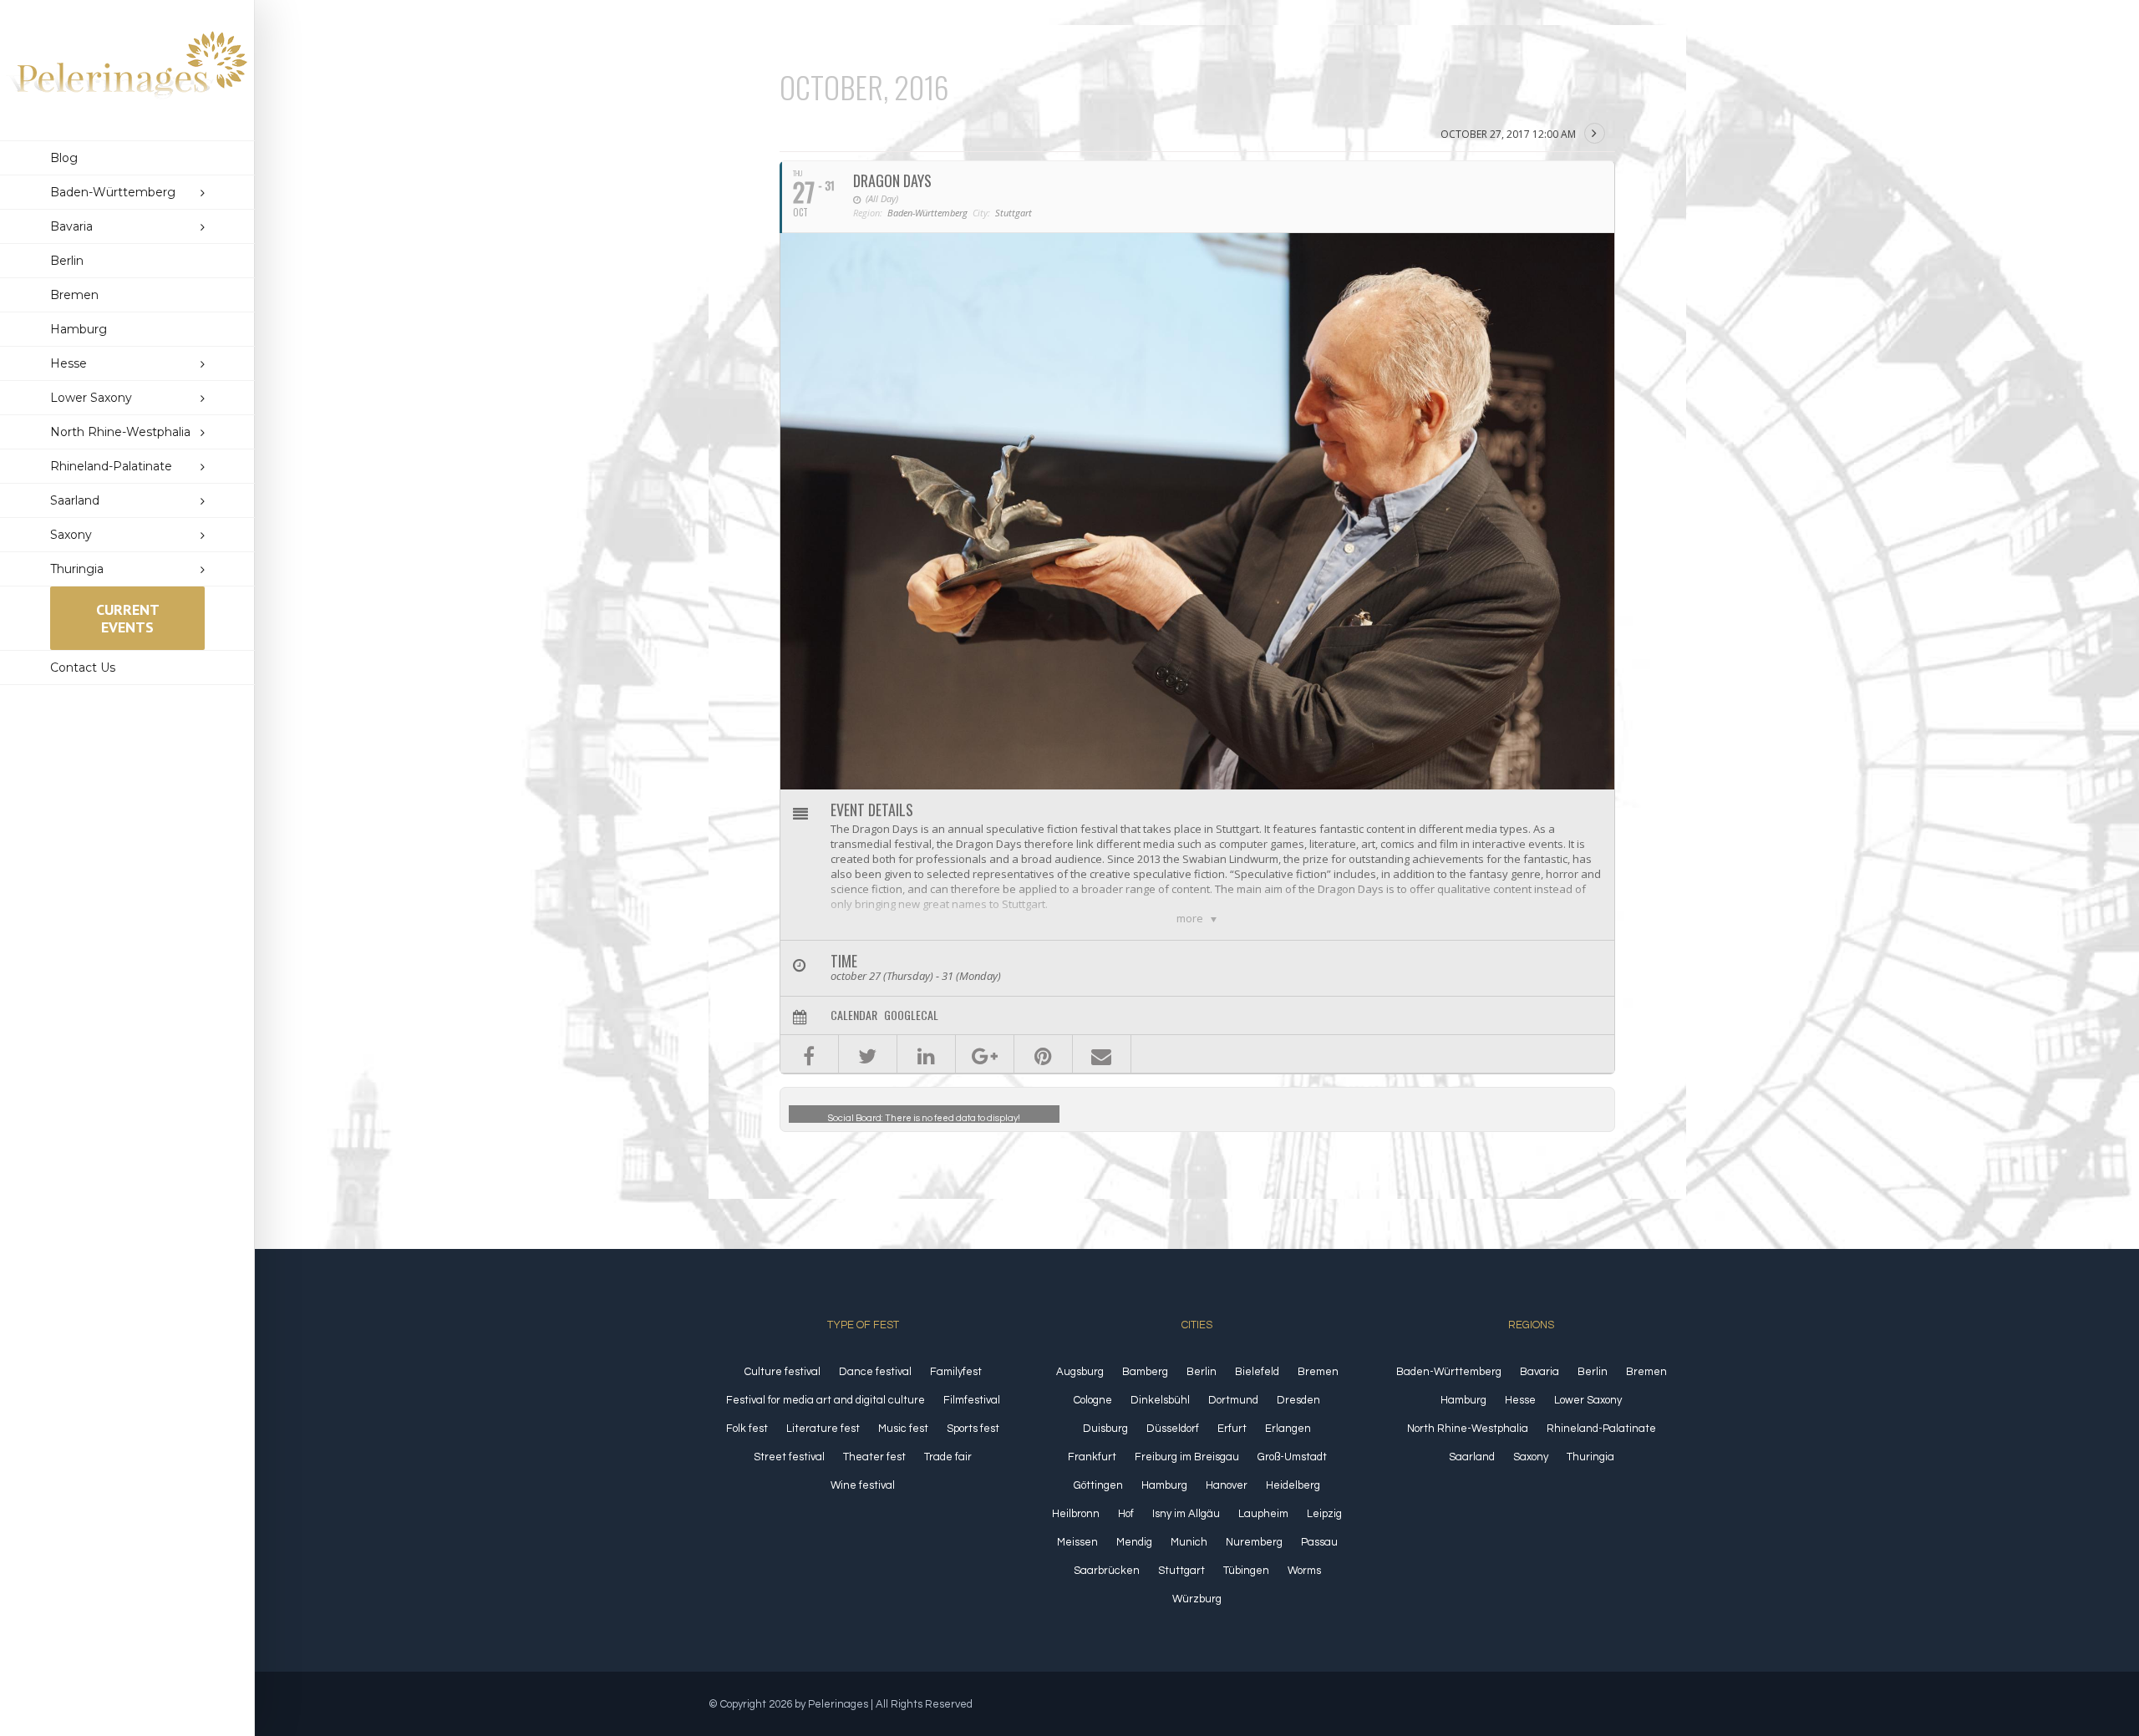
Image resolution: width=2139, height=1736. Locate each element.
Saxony (1531, 1457)
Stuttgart (1181, 1571)
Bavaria (1539, 1372)
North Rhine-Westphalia (1468, 1429)
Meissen (1077, 1542)
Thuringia (1590, 1457)
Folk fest (747, 1429)
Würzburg (1197, 1599)
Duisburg (1105, 1429)
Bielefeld (1257, 1372)
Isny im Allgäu (1186, 1514)
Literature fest (823, 1429)
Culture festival (782, 1372)
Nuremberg (1254, 1542)
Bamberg (1145, 1372)
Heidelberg (1293, 1485)
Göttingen (1098, 1485)
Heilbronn (1076, 1514)
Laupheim (1263, 1514)
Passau (1319, 1542)
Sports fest (973, 1429)
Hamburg (1164, 1485)
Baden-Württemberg (1449, 1372)
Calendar (854, 1015)
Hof (1126, 1514)
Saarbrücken (1107, 1571)
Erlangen (1288, 1429)
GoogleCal (911, 1015)
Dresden (1298, 1400)
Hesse (1520, 1400)
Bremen (1318, 1372)
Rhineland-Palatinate (1601, 1429)
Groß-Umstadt (1292, 1457)
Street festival (789, 1457)
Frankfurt (1092, 1457)
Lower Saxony (1588, 1400)
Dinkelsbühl (1160, 1400)
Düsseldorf (1173, 1429)
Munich (1189, 1542)
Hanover (1227, 1485)
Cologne (1093, 1400)
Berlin (1202, 1372)
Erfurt (1232, 1429)
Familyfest (956, 1372)
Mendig (1134, 1542)
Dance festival (875, 1372)
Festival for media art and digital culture (826, 1400)
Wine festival (863, 1485)
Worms (1304, 1571)
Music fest (903, 1429)
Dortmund (1233, 1400)
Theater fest (874, 1457)
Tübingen (1246, 1571)
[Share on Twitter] (868, 1054)
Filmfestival (972, 1400)
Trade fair (948, 1457)
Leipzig (1324, 1514)
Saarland (1472, 1457)
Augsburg (1080, 1372)
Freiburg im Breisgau (1187, 1457)
